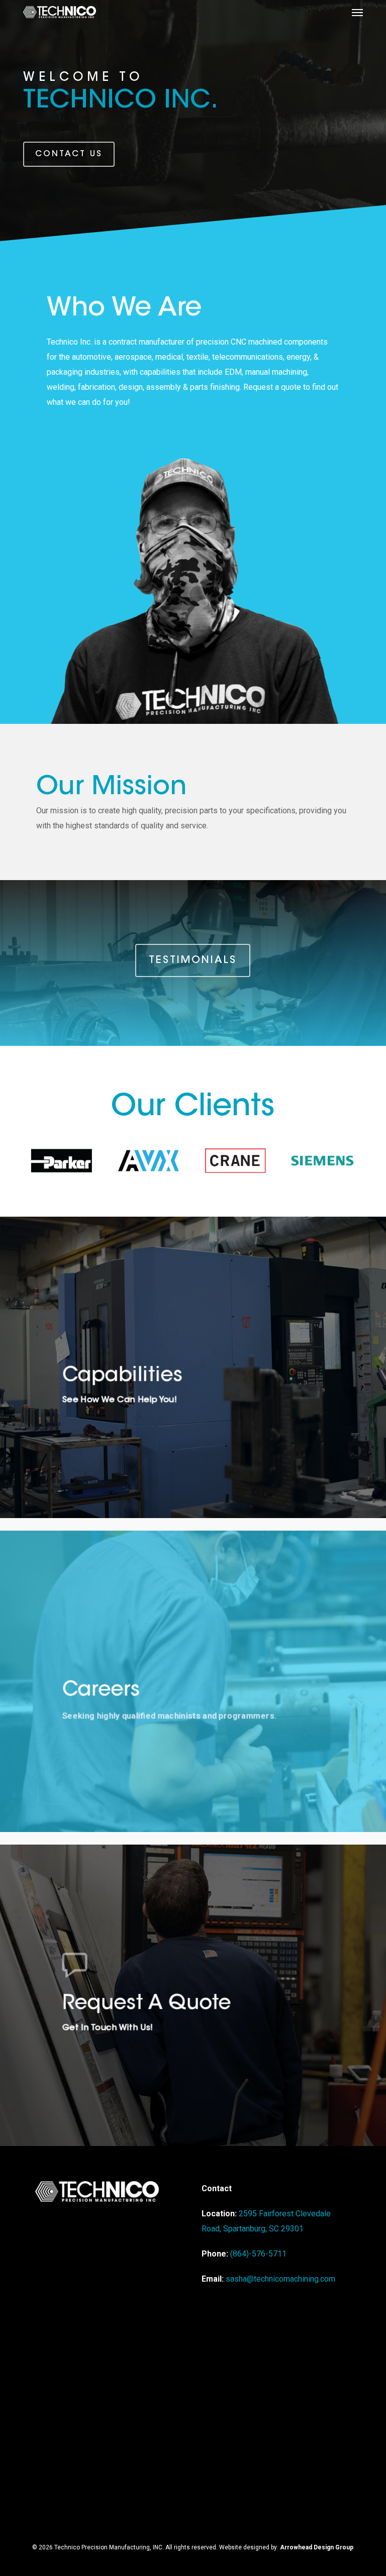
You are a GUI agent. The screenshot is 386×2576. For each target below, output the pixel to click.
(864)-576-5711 (258, 2254)
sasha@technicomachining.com (280, 2279)
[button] (357, 12)
